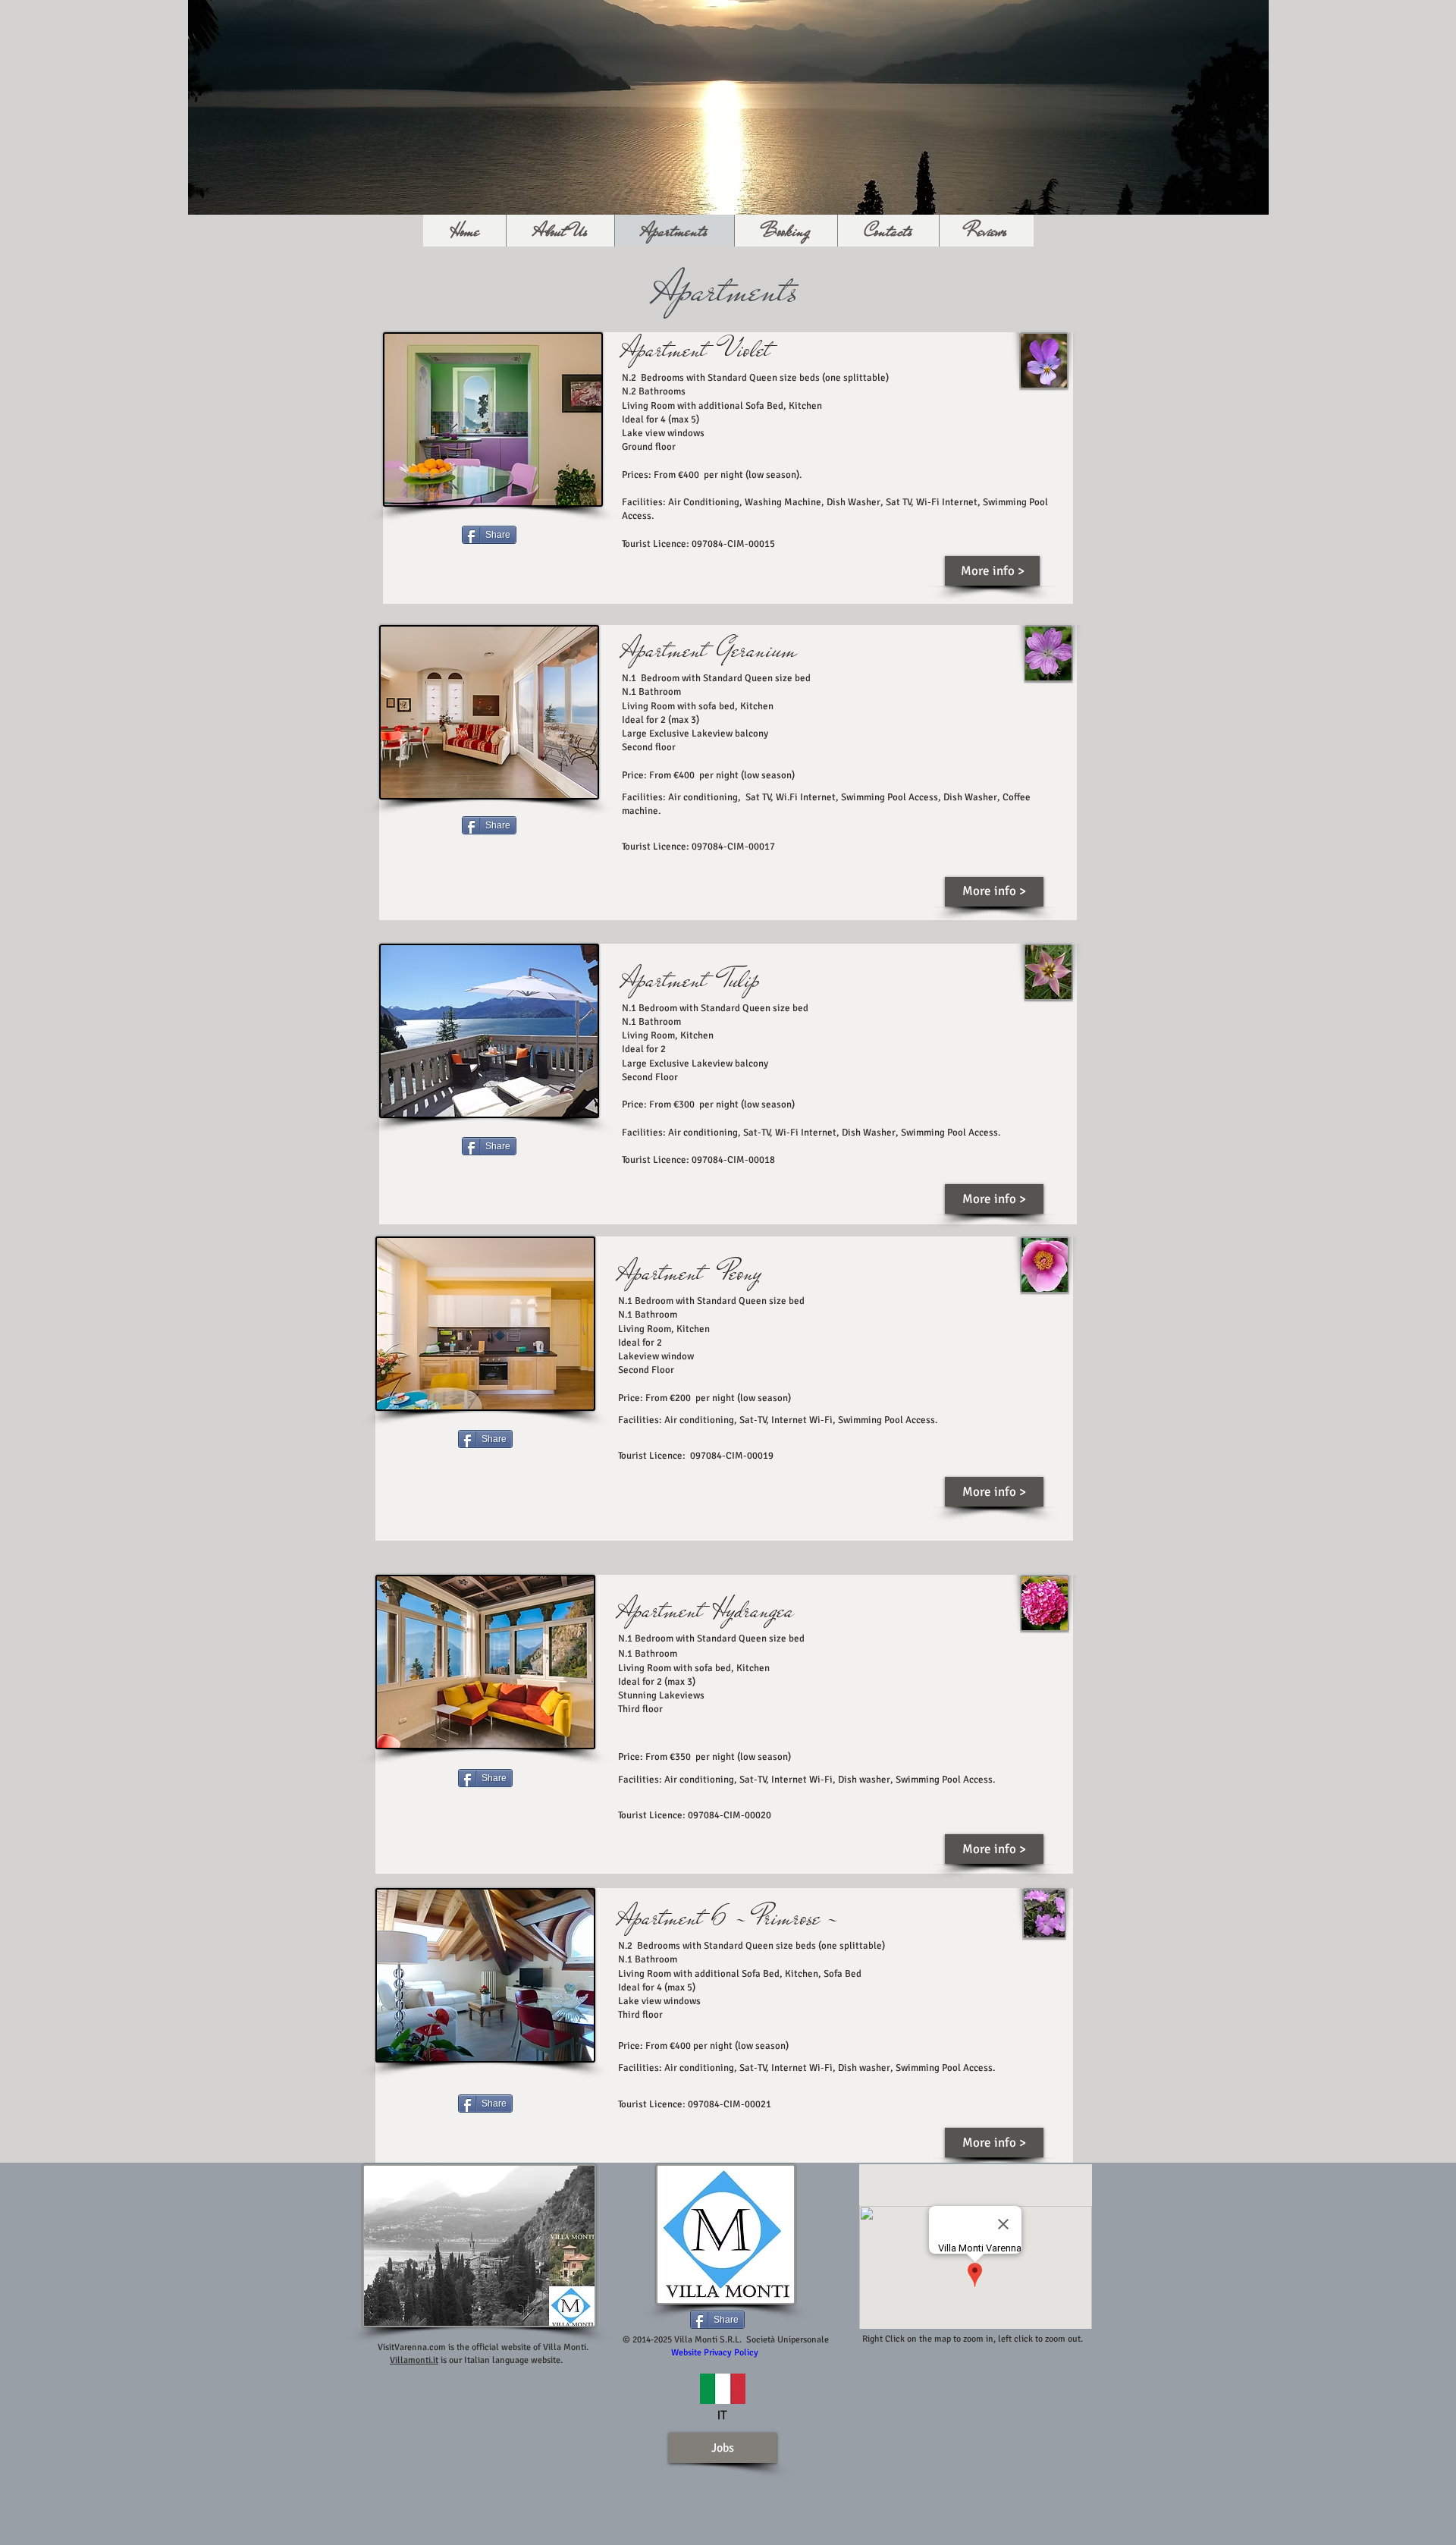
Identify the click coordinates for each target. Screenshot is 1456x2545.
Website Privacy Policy (715, 2353)
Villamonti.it (414, 2360)
